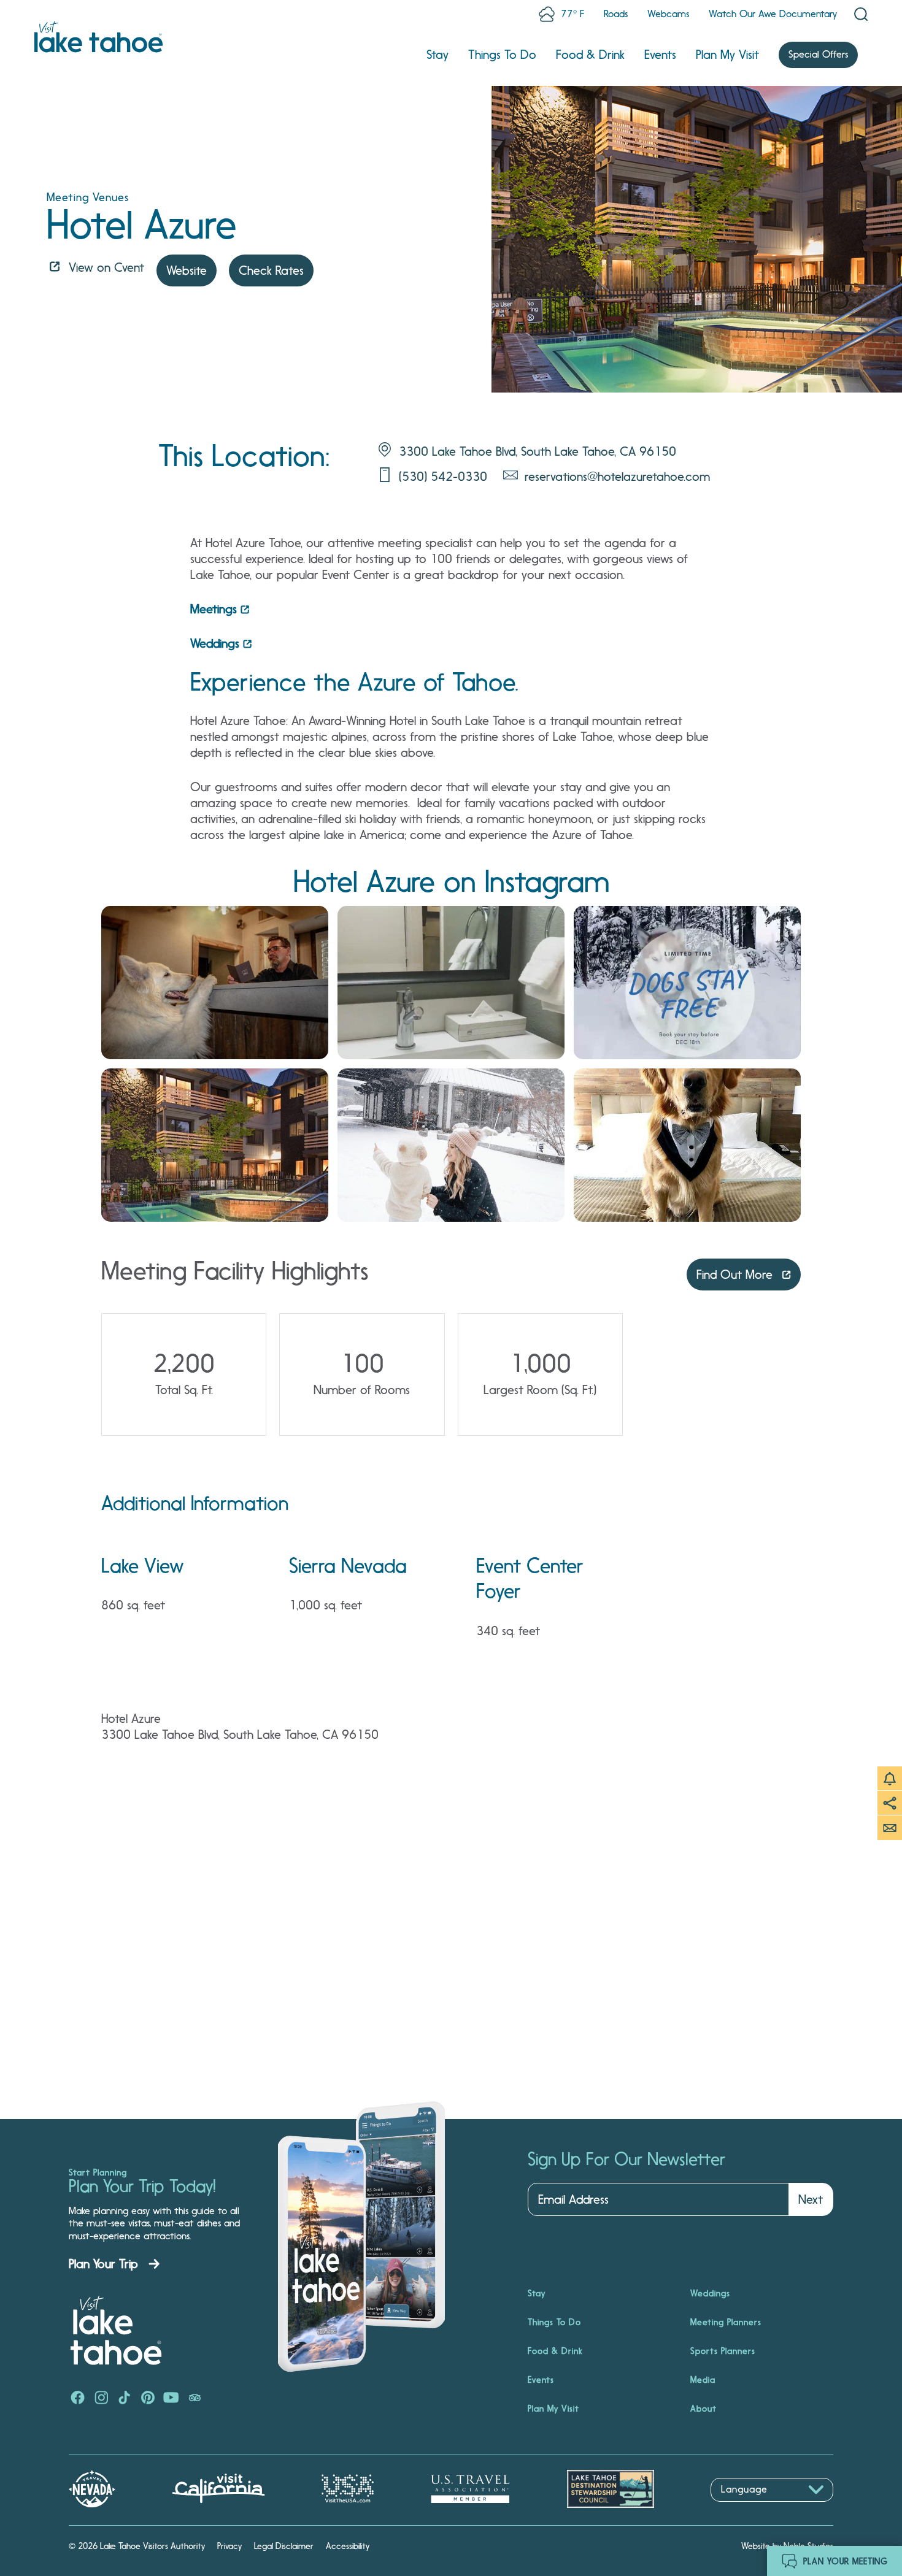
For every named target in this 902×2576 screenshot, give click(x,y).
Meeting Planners (726, 2322)
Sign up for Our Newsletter (626, 2160)
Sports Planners (723, 2351)
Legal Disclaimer (284, 2546)
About (703, 2409)
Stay (438, 55)
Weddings (215, 643)
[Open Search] (861, 14)
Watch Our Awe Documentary (773, 14)
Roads (616, 14)
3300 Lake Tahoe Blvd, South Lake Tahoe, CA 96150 (538, 451)
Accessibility (348, 2546)
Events (660, 55)
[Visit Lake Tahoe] (98, 37)
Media (703, 2380)
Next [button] (811, 2199)
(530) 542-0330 (443, 477)
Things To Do (502, 55)
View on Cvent (106, 267)
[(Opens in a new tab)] (215, 983)
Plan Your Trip (103, 2264)
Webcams (668, 14)
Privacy (229, 2546)
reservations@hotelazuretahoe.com (617, 477)
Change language (746, 2508)
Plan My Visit (727, 55)
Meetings (214, 609)
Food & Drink (590, 55)
